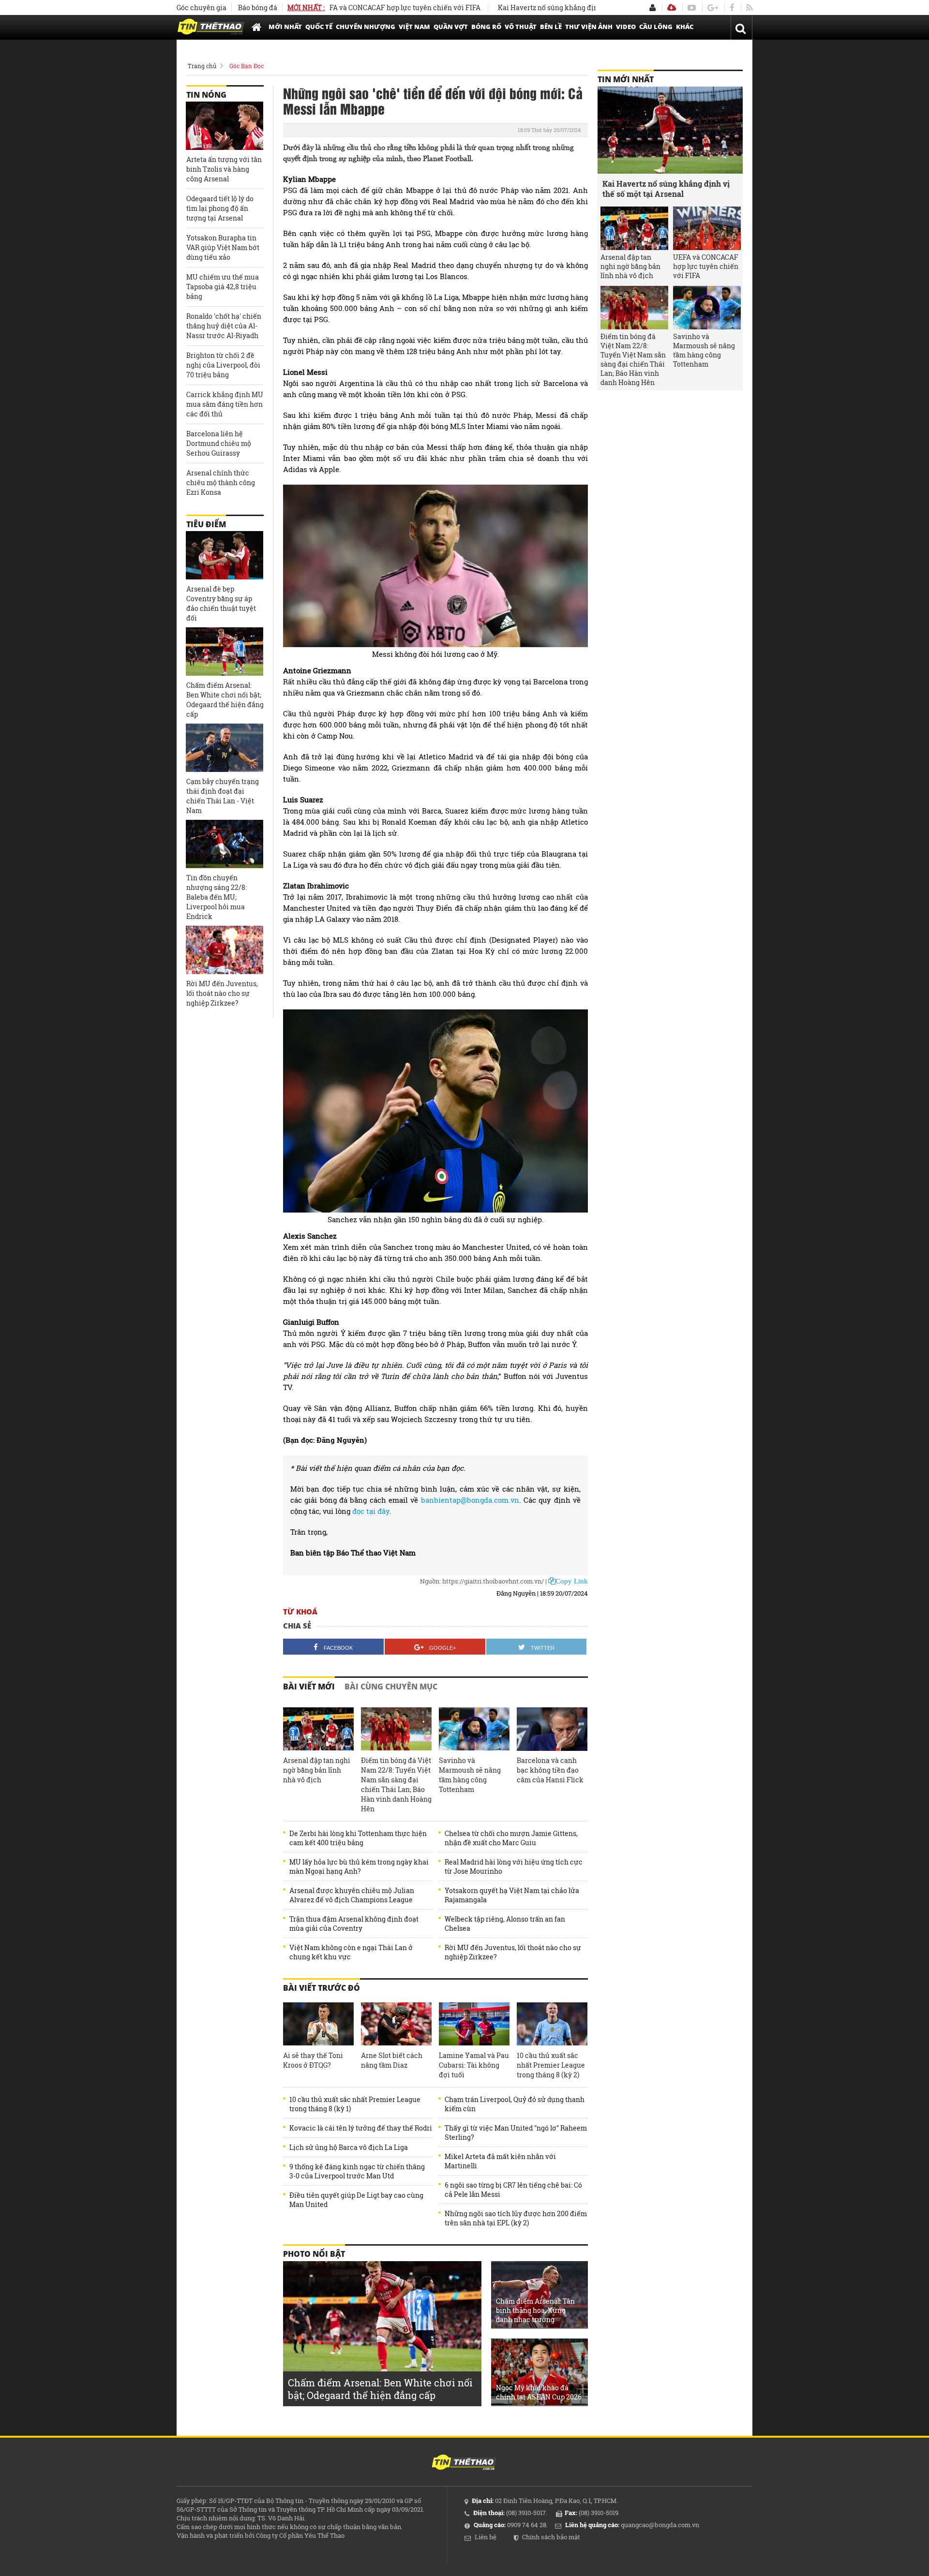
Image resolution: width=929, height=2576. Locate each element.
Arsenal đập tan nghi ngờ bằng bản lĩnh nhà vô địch (317, 1770)
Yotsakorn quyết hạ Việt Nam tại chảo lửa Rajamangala (512, 1895)
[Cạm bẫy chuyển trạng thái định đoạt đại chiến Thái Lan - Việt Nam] (225, 748)
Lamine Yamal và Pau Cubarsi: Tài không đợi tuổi (474, 2065)
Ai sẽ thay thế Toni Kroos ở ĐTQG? (313, 2060)
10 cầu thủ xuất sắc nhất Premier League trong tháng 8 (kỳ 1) (355, 2104)
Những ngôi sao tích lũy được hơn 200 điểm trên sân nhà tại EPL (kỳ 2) (516, 2218)
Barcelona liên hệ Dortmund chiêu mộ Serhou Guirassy (219, 443)
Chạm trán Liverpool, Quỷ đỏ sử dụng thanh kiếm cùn (515, 2104)
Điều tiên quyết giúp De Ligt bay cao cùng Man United (356, 2200)
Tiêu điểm (206, 524)
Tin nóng (206, 95)
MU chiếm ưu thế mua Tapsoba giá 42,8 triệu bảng (223, 287)
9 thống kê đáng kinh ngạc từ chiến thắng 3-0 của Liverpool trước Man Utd (357, 2171)
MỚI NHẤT (285, 27)
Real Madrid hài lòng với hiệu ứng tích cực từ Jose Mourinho (514, 1866)
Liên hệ (486, 2537)
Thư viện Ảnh (589, 27)
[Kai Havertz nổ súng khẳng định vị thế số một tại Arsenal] (670, 130)
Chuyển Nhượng (366, 27)
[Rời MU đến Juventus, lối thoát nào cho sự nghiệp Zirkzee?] (225, 950)
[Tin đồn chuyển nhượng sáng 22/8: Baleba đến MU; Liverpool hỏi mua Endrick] (225, 844)
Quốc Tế (319, 27)
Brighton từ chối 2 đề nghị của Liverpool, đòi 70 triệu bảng (223, 365)
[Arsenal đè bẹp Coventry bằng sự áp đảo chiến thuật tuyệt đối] (225, 555)
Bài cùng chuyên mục (391, 1687)
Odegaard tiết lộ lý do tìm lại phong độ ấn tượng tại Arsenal (220, 208)
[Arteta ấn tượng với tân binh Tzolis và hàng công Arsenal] (225, 126)
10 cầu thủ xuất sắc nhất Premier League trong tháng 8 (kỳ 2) (551, 2065)
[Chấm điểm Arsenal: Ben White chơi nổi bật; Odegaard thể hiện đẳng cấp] (225, 651)
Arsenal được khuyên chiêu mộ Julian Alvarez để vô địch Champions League (352, 1895)
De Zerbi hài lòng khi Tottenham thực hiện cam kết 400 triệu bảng (358, 1838)
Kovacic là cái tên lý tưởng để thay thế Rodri (361, 2128)
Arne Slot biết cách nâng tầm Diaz (392, 2060)
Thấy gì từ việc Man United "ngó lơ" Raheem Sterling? (516, 2132)
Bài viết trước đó (322, 1988)
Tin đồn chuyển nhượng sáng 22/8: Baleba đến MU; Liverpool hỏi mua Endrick (217, 897)
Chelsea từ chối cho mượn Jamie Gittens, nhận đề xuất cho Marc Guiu (511, 1838)
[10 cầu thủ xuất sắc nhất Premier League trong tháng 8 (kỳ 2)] (552, 2024)
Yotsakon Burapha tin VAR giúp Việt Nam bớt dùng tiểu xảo (223, 247)
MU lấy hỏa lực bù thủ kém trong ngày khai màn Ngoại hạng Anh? (359, 1866)
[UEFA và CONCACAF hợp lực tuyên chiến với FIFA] (707, 228)
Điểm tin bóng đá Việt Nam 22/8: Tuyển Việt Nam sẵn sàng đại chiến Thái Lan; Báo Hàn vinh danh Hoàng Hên (396, 1784)
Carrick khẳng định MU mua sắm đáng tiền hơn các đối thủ (225, 404)
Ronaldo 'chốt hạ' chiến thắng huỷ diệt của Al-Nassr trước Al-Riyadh (224, 326)
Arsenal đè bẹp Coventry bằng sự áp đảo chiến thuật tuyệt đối (221, 603)
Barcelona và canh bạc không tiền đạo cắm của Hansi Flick (550, 1770)
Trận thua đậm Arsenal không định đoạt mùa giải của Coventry (354, 1924)
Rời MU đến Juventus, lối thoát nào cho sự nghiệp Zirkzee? (513, 1952)
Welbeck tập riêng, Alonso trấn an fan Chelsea (505, 1924)
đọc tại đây (371, 1511)
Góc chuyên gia (202, 7)
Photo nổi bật (314, 2254)
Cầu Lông (656, 27)
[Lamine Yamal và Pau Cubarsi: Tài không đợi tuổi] (474, 2024)
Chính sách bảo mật (551, 2537)
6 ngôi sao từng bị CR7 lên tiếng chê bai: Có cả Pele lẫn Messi (513, 2190)
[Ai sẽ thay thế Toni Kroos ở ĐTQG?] (318, 2024)
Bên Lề (551, 27)
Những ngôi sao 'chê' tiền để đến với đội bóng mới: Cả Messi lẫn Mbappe (433, 101)
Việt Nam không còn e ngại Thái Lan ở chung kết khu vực (351, 1952)
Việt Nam (414, 27)
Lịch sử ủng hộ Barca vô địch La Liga (349, 2147)
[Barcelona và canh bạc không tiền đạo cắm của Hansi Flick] (552, 1729)
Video (626, 27)
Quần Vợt (451, 27)
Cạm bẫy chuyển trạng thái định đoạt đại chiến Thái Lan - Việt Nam (223, 796)
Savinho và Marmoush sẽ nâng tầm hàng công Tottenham (470, 1775)
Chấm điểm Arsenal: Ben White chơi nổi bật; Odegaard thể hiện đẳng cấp (225, 700)
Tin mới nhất (626, 79)
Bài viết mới (309, 1687)
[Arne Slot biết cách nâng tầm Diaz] (396, 2024)
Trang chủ (202, 66)
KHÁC (685, 27)
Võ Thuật (521, 27)
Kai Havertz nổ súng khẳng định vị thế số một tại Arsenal (525, 7)
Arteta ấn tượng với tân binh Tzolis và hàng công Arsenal (224, 169)
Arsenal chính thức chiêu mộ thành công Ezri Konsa (221, 482)
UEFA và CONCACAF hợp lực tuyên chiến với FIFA (335, 7)
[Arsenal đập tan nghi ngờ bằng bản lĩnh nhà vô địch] (318, 1729)
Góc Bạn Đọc (247, 66)
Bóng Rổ (486, 27)
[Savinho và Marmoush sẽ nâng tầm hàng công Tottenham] (474, 1729)
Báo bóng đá (258, 7)
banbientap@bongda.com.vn (470, 1500)
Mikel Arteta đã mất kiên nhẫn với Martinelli (500, 2161)
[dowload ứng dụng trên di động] (672, 7)
